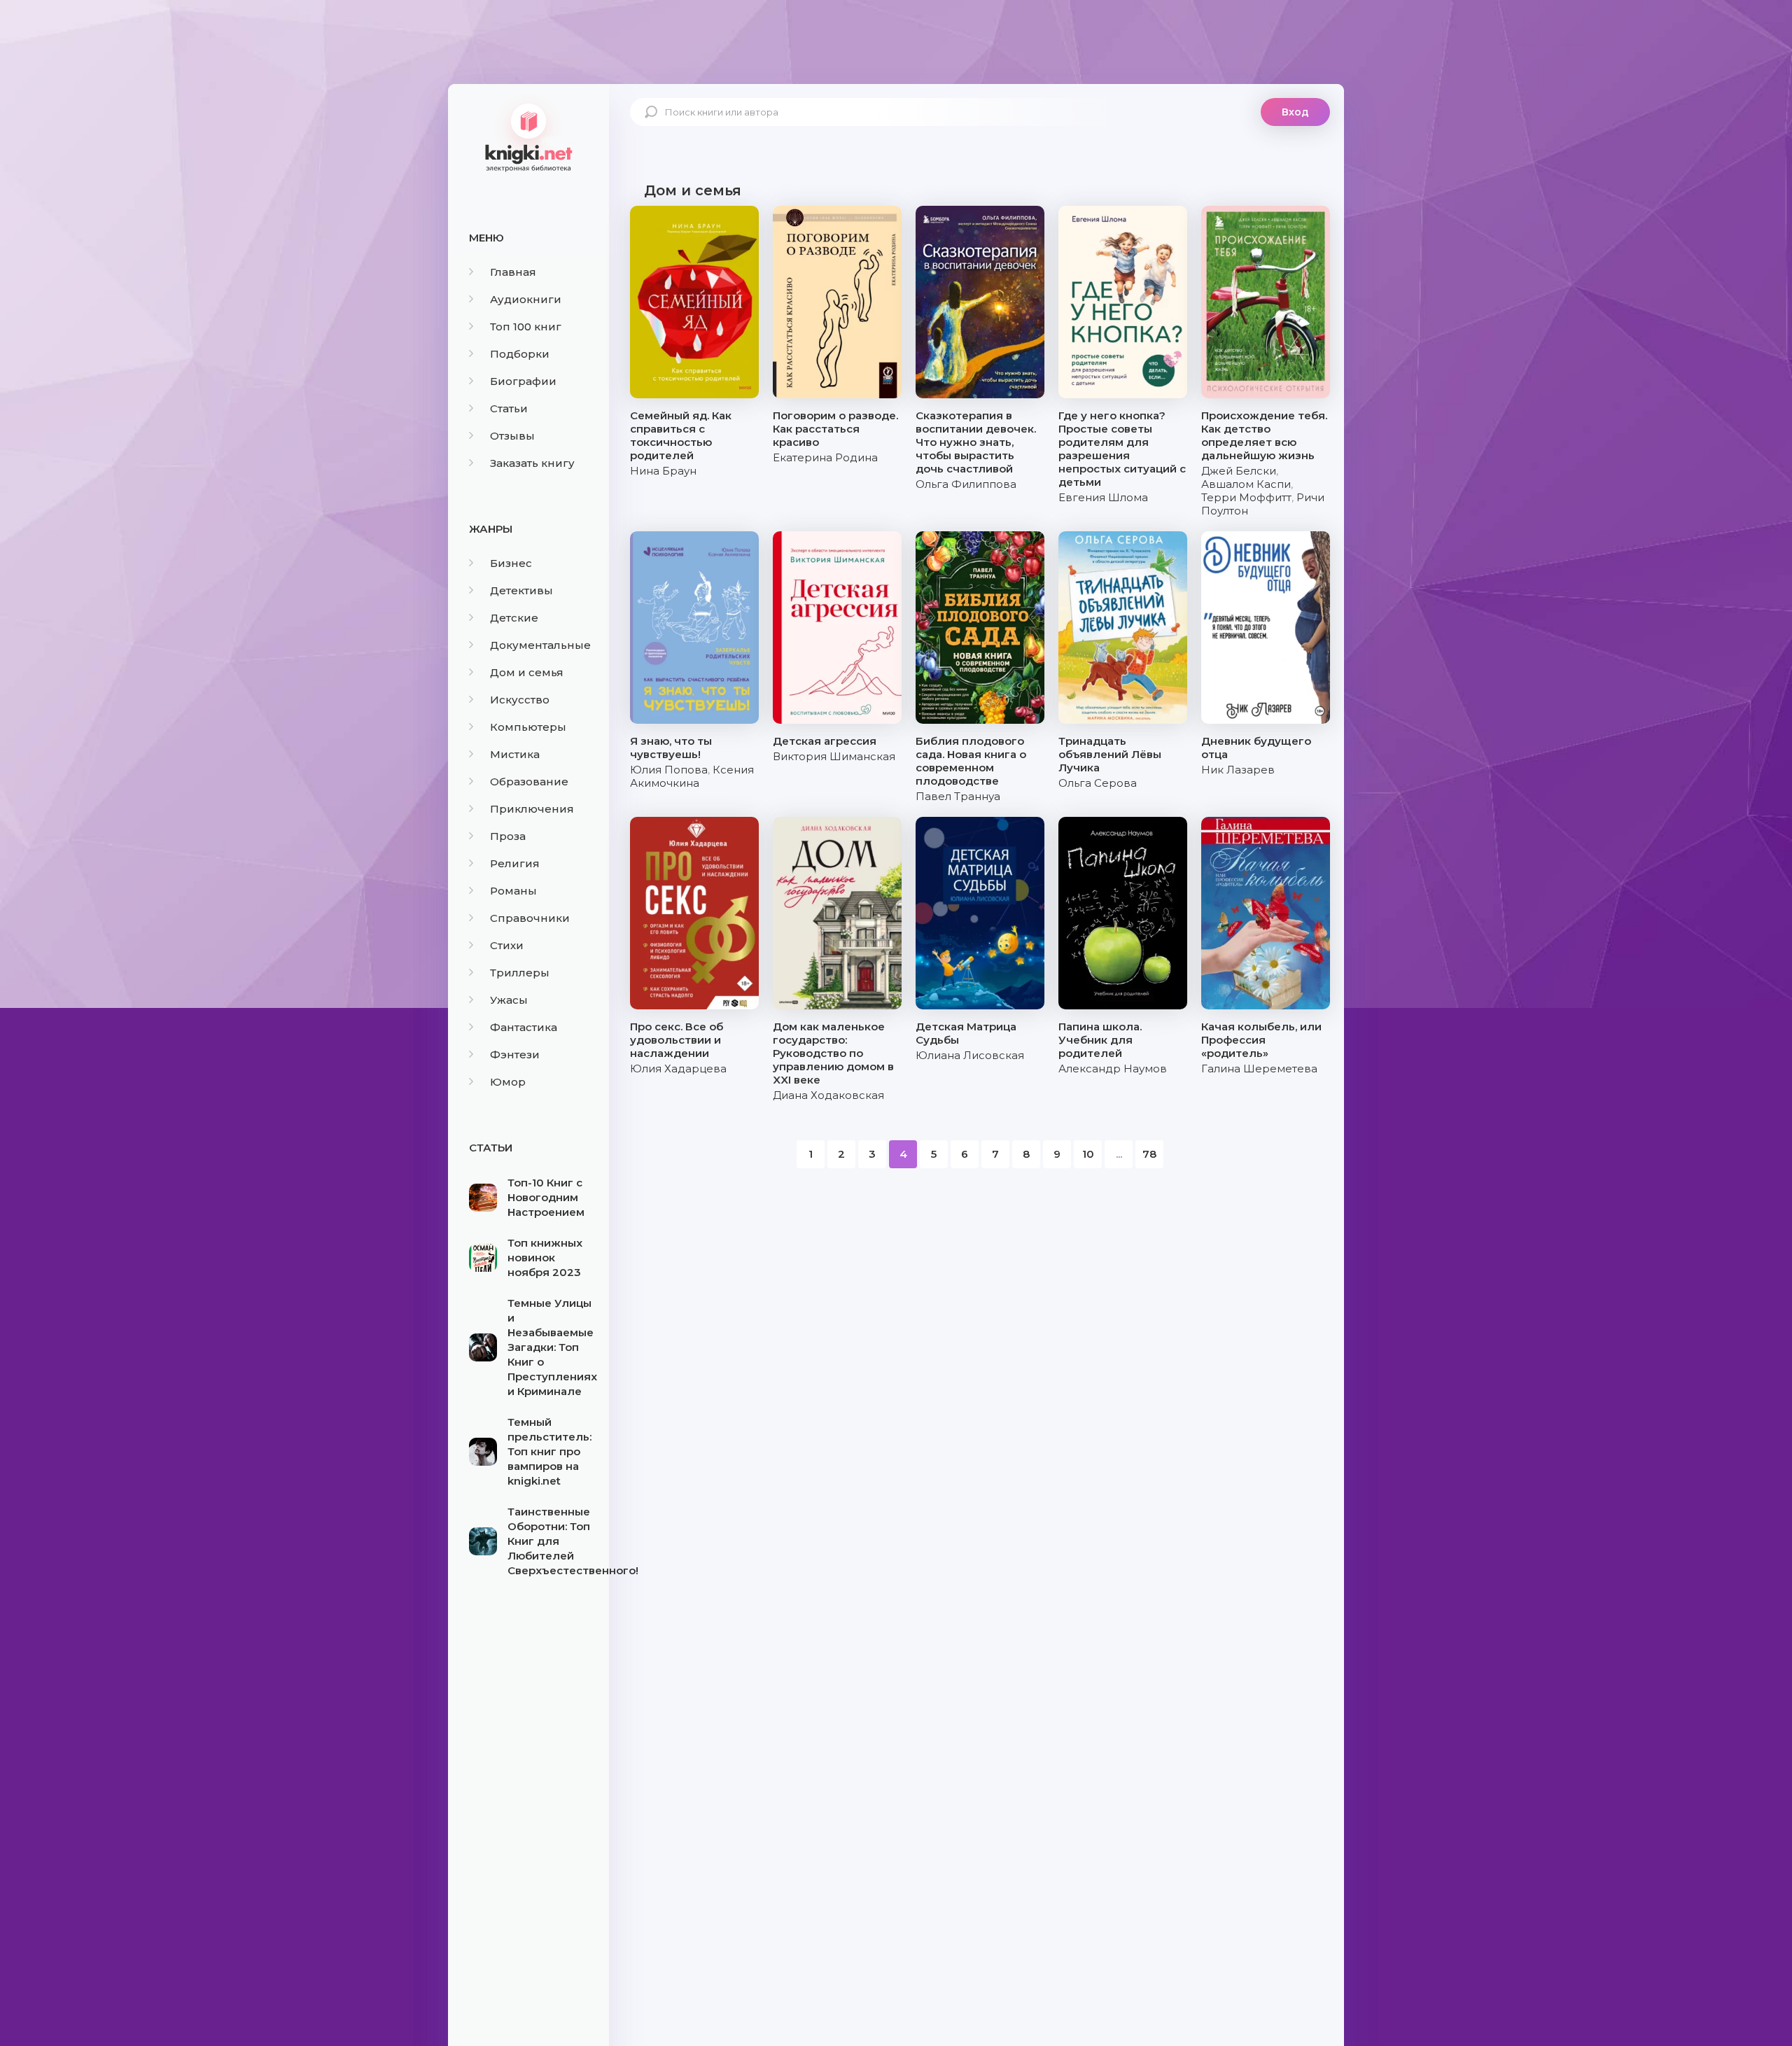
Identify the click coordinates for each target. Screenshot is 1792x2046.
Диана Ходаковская (828, 1095)
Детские (514, 618)
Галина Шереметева (1259, 1068)
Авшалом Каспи (1246, 484)
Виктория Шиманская (834, 756)
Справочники (530, 918)
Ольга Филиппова (966, 484)
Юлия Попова (669, 770)
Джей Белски (1239, 471)
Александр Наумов (1113, 1068)
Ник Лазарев (1238, 770)
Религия (515, 863)
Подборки (520, 354)
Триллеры (520, 973)
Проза (508, 836)
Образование (529, 782)
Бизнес (511, 563)
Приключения (532, 809)
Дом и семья (527, 672)
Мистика (515, 754)
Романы (513, 891)
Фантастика (524, 1027)
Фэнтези (515, 1054)
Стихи (507, 945)
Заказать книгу (532, 463)
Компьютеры (528, 727)
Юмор (508, 1082)
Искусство (520, 700)
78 (1149, 1154)
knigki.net (528, 136)
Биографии (523, 381)
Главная (513, 272)
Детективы (521, 590)
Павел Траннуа (958, 796)
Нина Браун (663, 471)
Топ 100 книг (526, 327)
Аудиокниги (526, 299)
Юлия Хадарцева (678, 1068)
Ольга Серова (1098, 783)
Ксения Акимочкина (692, 776)
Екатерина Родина (825, 457)
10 (1088, 1154)
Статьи (509, 408)
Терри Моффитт (1246, 497)
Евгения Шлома (1103, 497)
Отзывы (512, 436)
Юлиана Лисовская (970, 1055)
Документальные (540, 645)
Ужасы (509, 1000)
